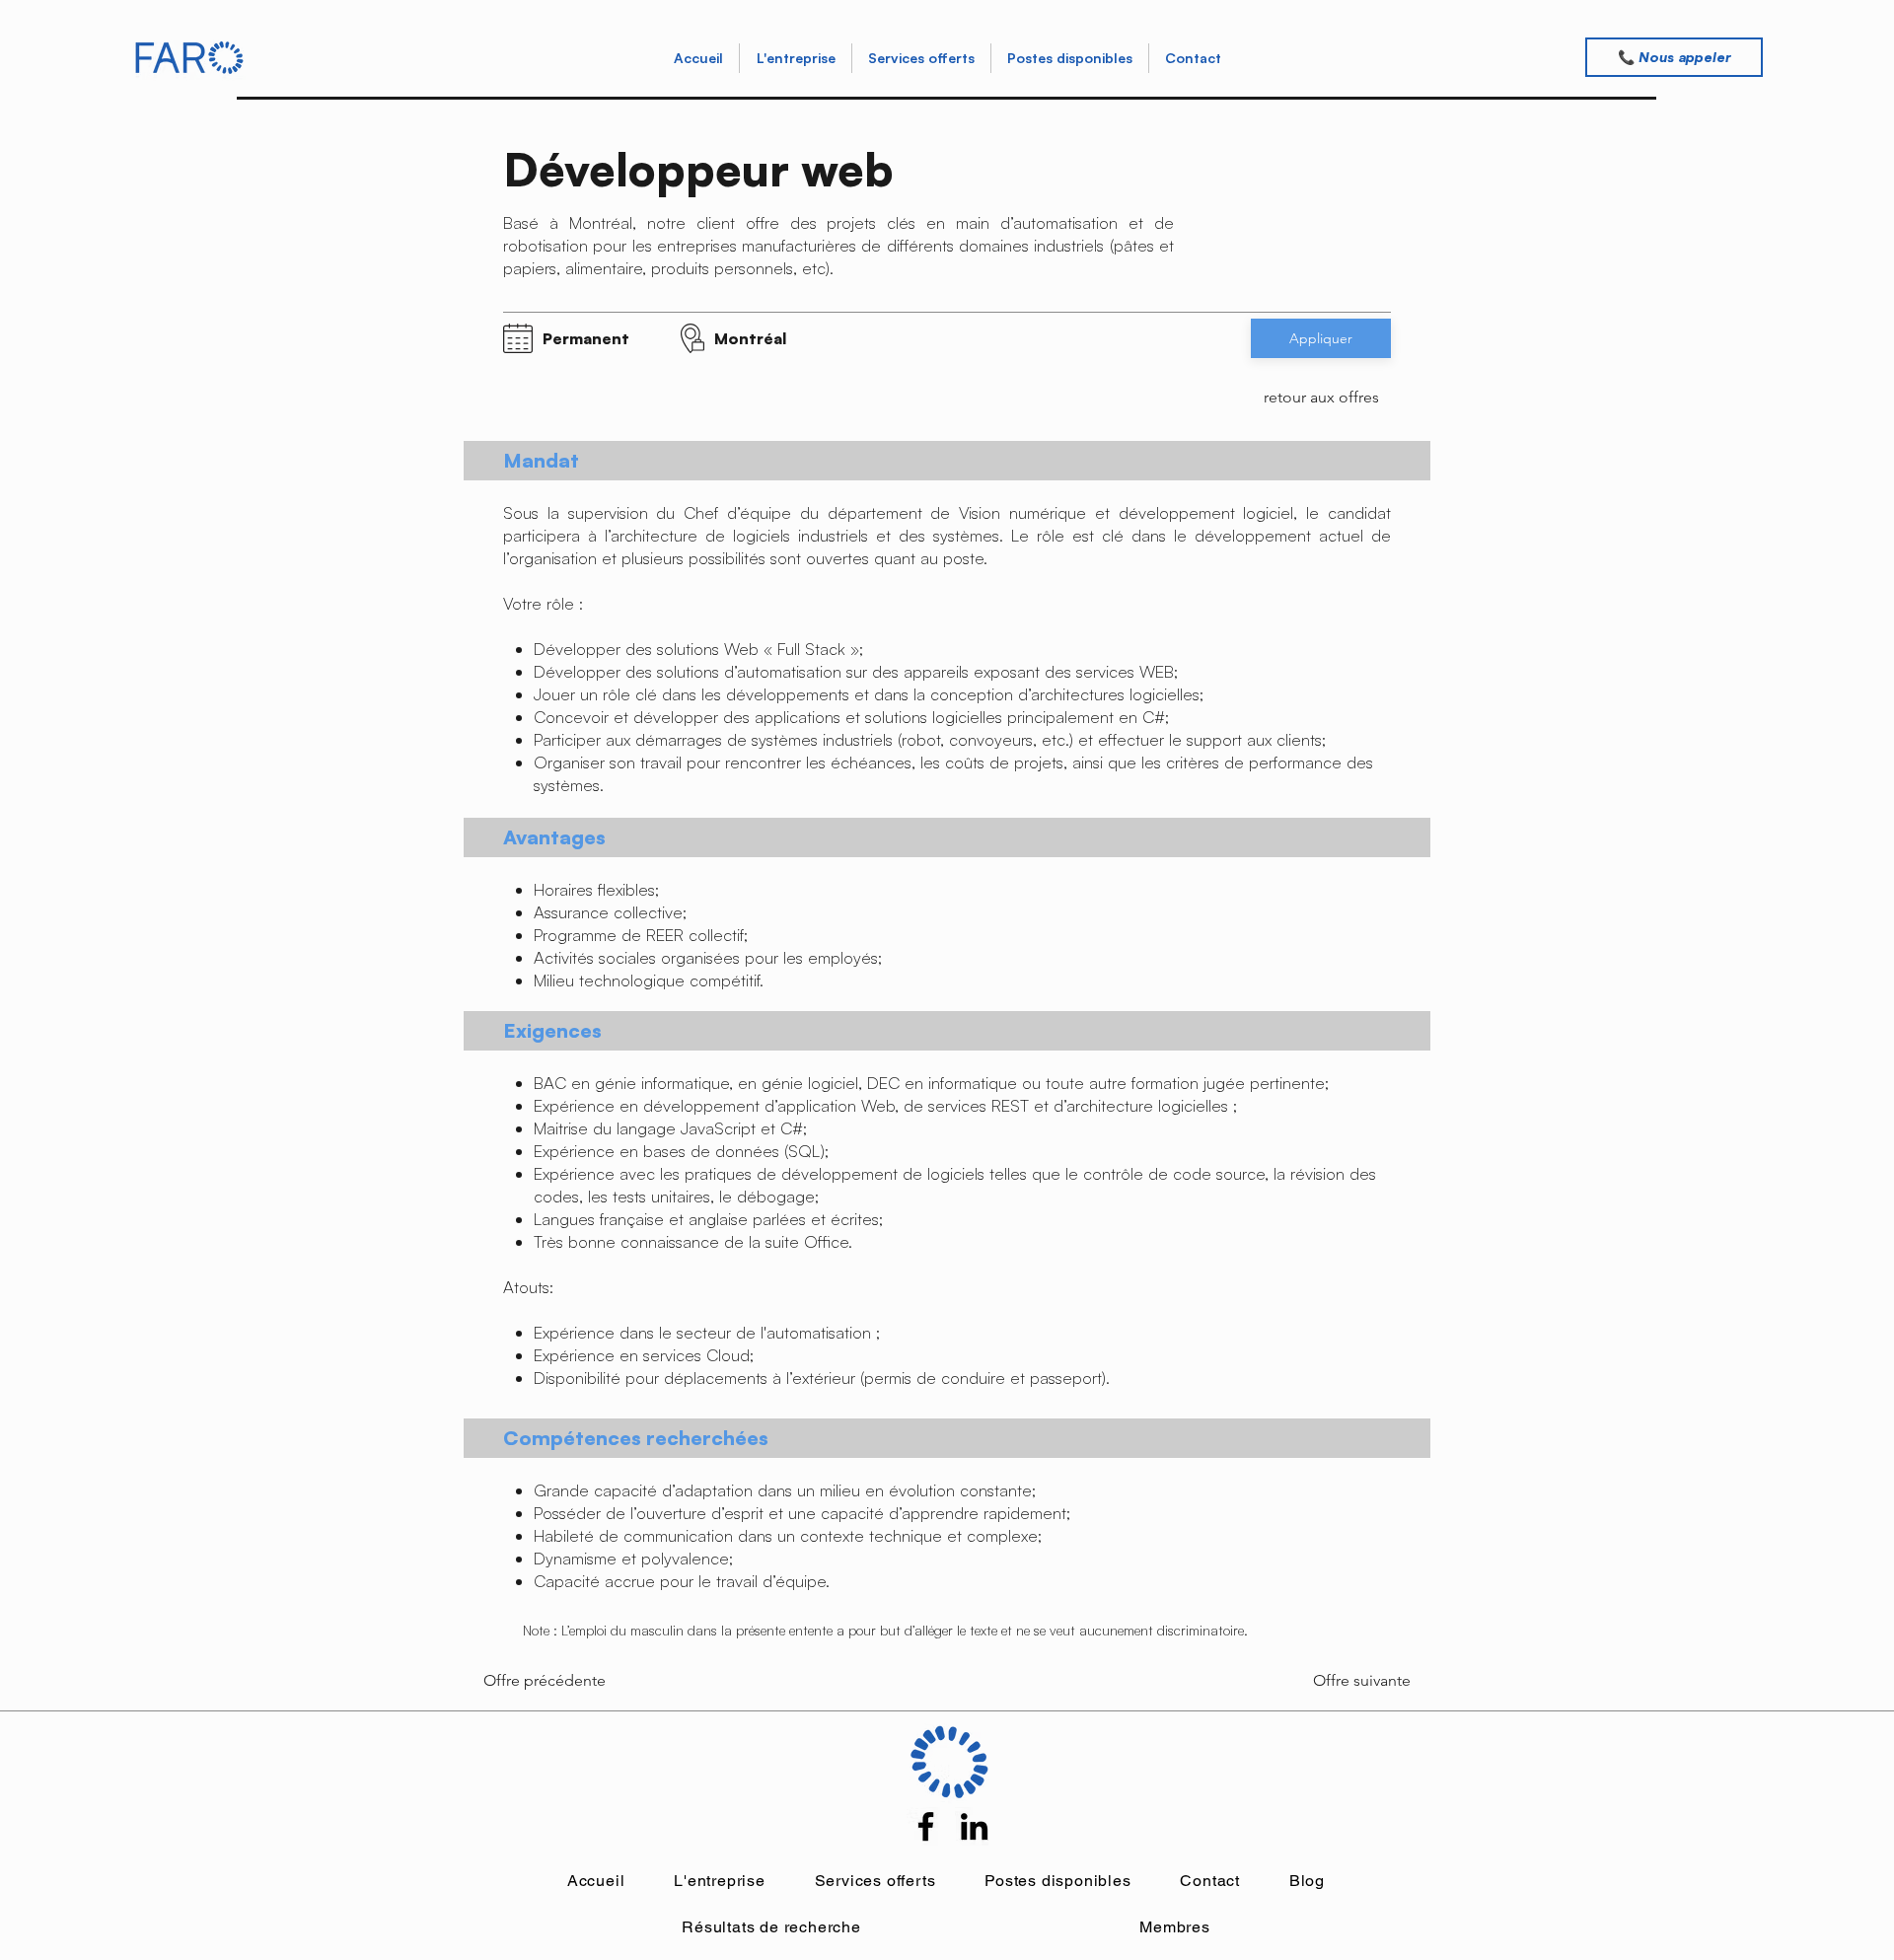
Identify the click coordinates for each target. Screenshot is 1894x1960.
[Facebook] (926, 1826)
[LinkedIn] (974, 1826)
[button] (921, 58)
